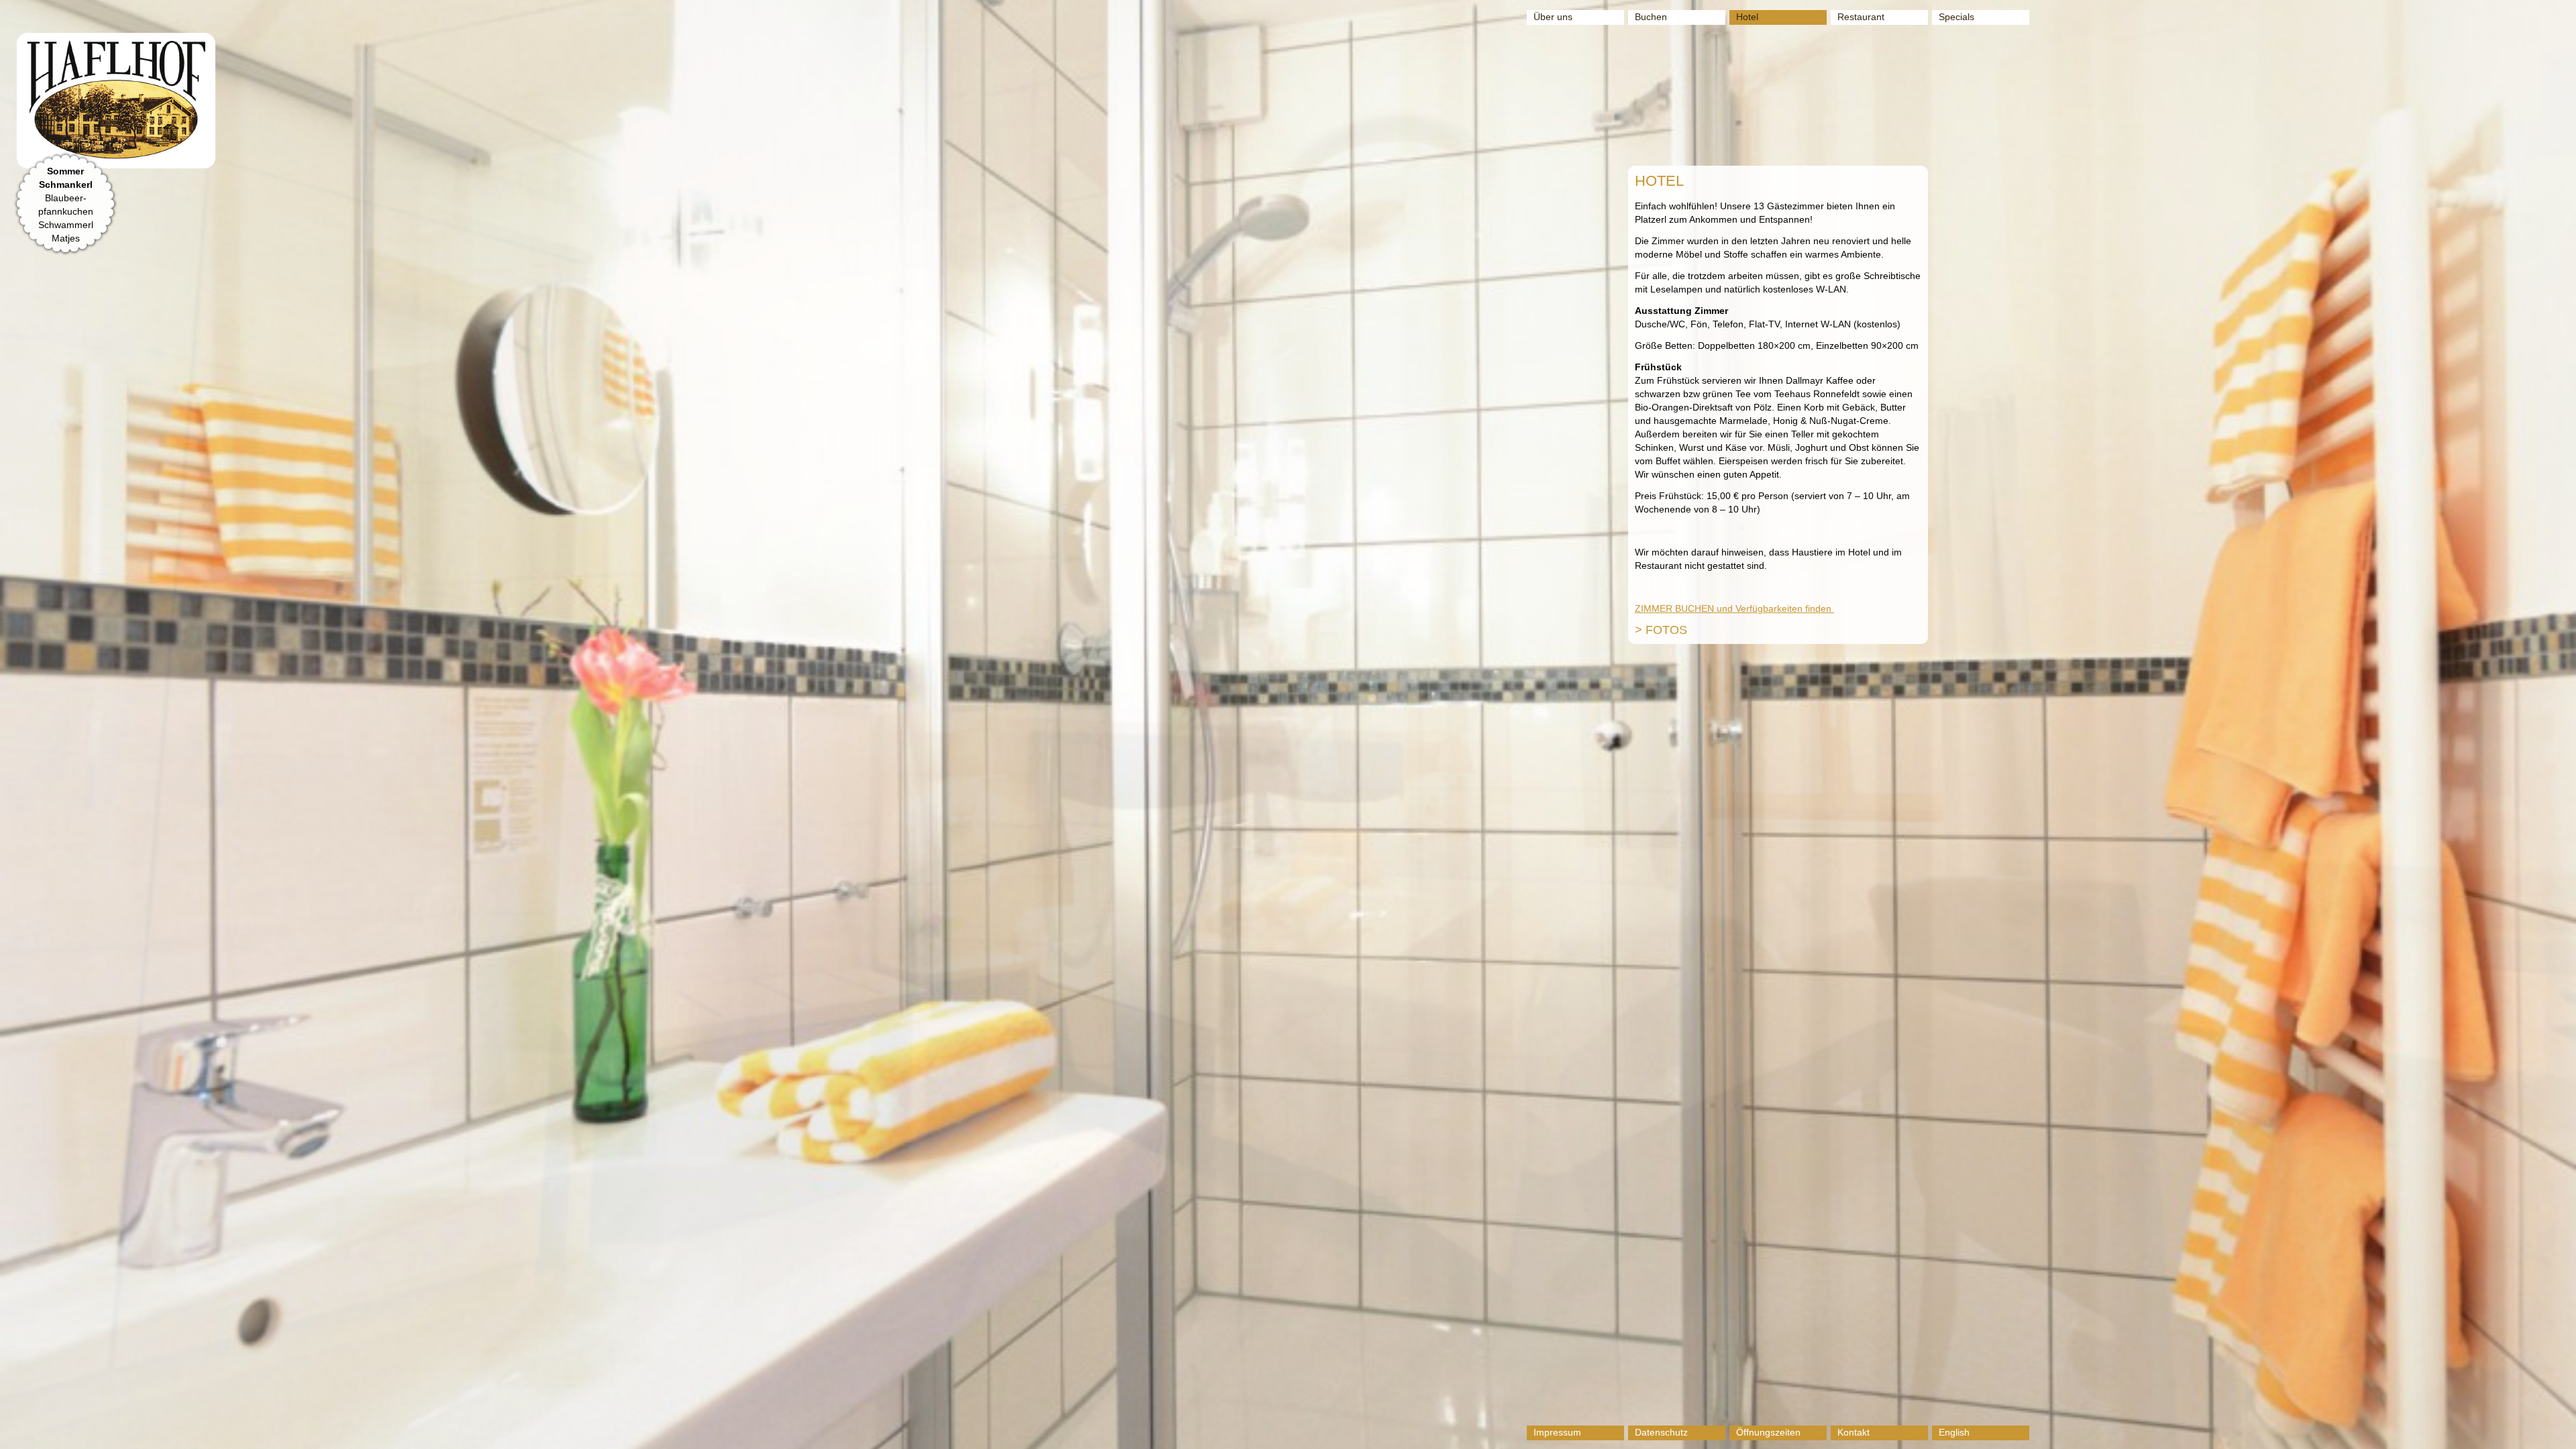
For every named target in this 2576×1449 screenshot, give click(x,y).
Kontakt (1854, 1432)
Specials (1956, 17)
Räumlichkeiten (1870, 53)
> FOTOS (1661, 630)
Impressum (1557, 1432)
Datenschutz (1661, 1432)
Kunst (1951, 69)
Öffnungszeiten (1768, 1432)
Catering (1856, 69)
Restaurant (1861, 17)
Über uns (1553, 17)
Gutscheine (1862, 85)
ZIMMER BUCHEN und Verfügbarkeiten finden (1734, 608)
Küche (1851, 37)
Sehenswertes (1969, 53)
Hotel (1747, 17)
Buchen (1651, 17)
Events (1953, 37)
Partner (1954, 85)
